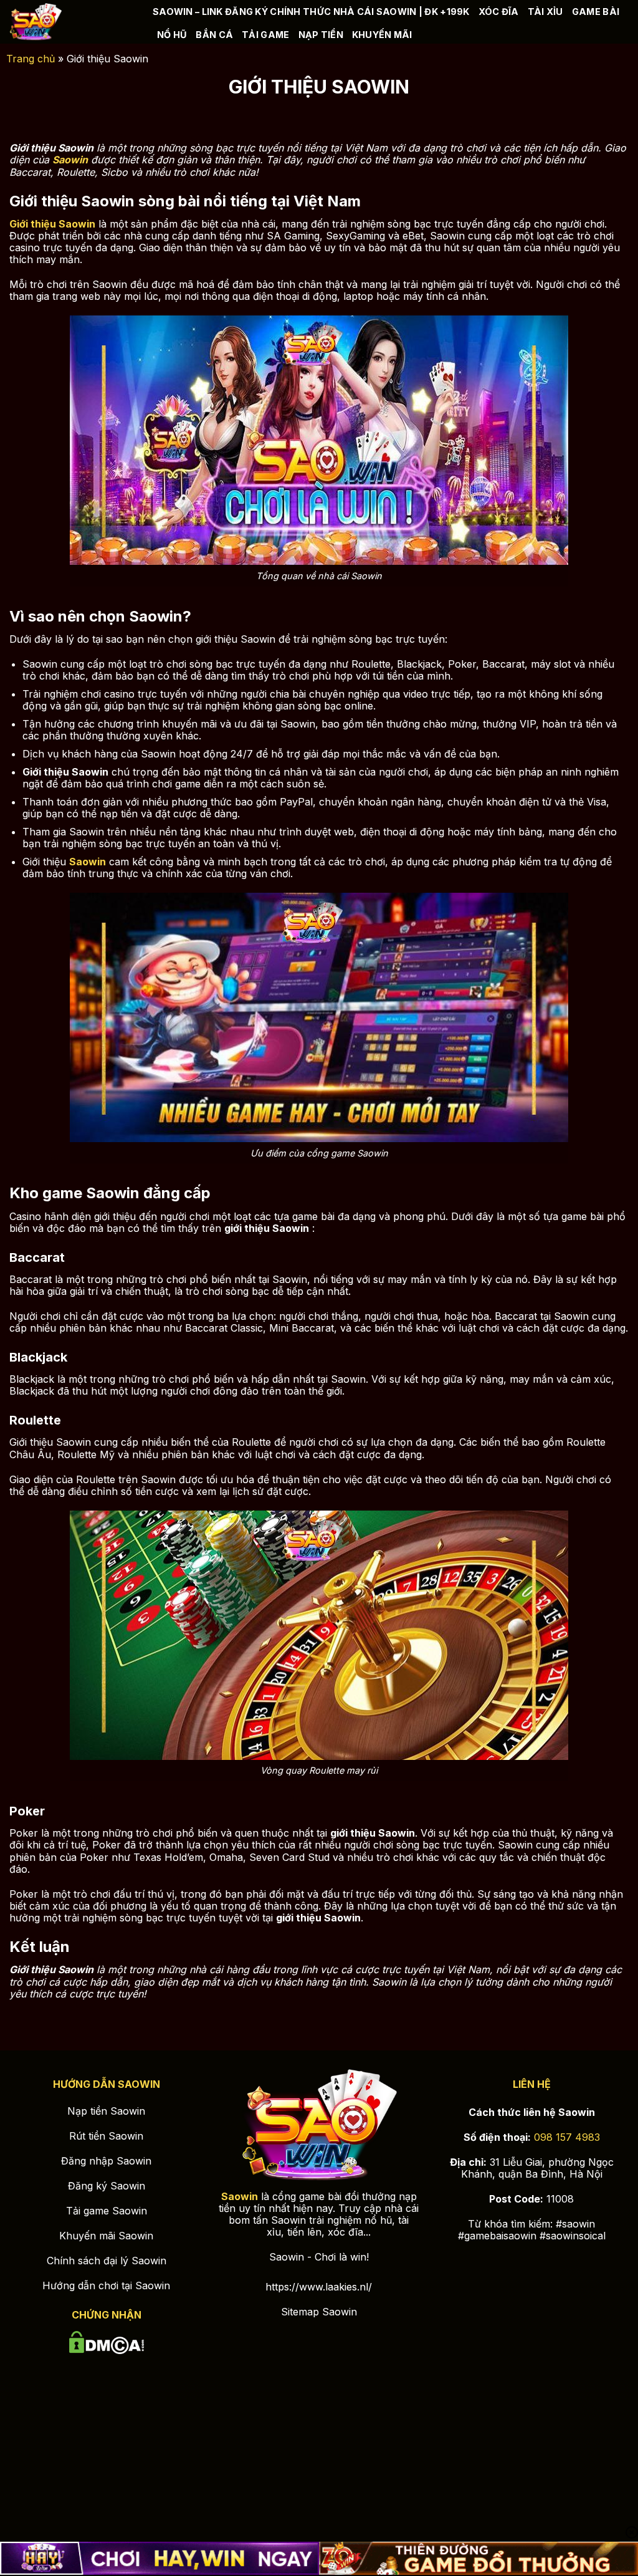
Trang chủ (31, 59)
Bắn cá (214, 35)
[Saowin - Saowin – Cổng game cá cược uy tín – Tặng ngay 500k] (72, 22)
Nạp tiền (321, 35)
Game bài (596, 12)
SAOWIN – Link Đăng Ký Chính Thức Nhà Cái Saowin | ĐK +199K (311, 12)
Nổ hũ (172, 35)
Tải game (265, 35)
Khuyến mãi (382, 35)
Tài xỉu (545, 12)
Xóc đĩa (499, 12)
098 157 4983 (567, 2137)
